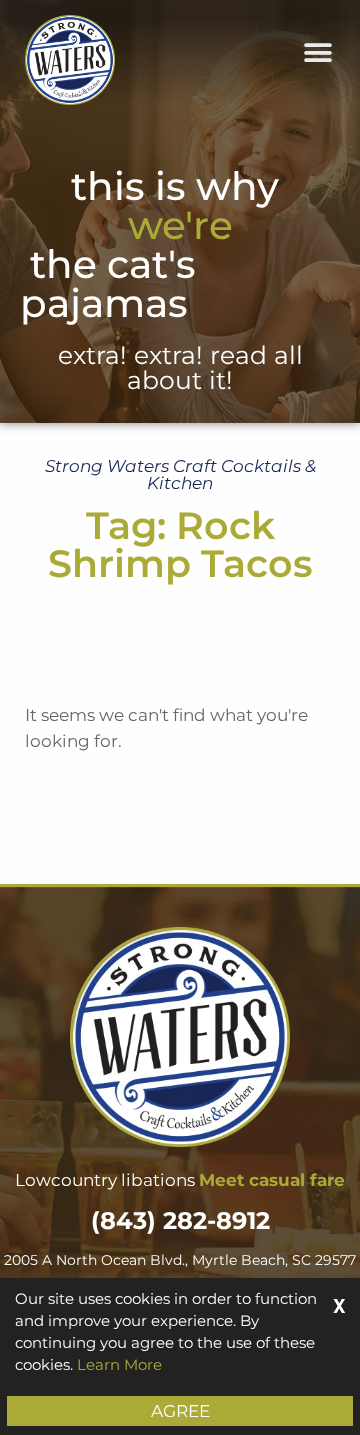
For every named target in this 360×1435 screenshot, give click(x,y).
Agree (180, 1411)
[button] (317, 52)
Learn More (119, 1364)
